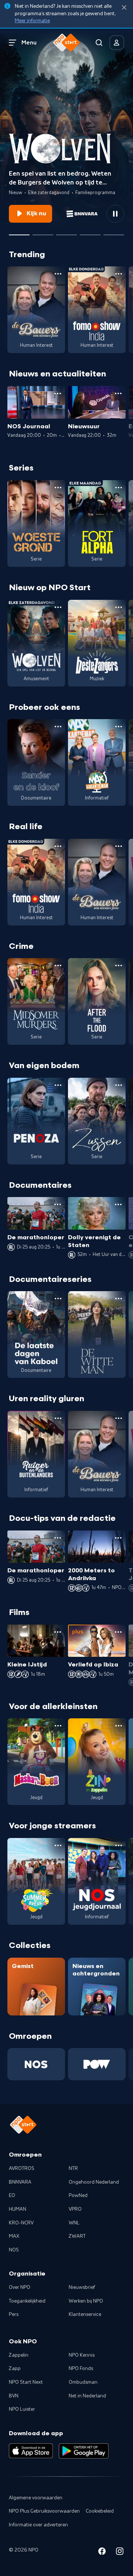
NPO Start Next (26, 2382)
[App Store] (31, 2451)
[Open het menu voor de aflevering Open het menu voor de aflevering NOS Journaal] (58, 393)
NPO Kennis (82, 2355)
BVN (14, 2396)
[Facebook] (102, 2552)
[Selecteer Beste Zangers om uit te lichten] (43, 232)
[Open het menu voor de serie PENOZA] (58, 1085)
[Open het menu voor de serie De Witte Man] (119, 1299)
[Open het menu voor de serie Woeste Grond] (58, 488)
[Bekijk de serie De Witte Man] (97, 1334)
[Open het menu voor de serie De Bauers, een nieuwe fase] (58, 274)
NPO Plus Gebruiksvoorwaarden (44, 2511)
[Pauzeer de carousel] (115, 214)
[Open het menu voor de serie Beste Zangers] (119, 607)
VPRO (75, 2209)
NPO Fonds (81, 2369)
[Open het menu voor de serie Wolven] (58, 607)
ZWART (77, 2236)
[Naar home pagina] (66, 43)
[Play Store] (84, 2451)
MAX (14, 2236)
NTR (73, 2168)
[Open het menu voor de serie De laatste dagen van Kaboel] (58, 1299)
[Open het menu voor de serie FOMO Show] (119, 274)
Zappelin (19, 2355)
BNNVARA (20, 2182)
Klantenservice (85, 2314)
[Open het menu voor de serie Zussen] (119, 1085)
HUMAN (18, 2209)
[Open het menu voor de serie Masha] (58, 1726)
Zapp (15, 2369)
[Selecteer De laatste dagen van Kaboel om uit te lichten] (66, 232)
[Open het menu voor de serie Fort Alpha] (119, 488)
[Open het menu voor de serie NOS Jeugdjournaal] (119, 1845)
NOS (14, 2250)
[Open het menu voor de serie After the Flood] (119, 965)
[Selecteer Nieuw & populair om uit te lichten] (114, 232)
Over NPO (20, 2287)
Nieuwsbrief (82, 2287)
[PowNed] (97, 2064)
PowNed (78, 2196)
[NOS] (36, 2064)
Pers (14, 2314)
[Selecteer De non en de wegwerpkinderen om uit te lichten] (90, 232)
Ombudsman (83, 2382)
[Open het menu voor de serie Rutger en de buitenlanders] (58, 1418)
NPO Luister (22, 2409)
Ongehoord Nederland (94, 2182)
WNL (74, 2223)
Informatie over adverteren (38, 2525)
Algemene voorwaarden (36, 2498)
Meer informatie (32, 21)
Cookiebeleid (100, 2511)
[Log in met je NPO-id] (117, 43)
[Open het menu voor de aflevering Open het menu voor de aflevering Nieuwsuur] (118, 393)
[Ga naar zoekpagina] (99, 43)
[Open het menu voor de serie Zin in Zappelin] (119, 1726)
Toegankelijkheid (27, 2301)
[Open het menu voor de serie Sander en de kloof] (58, 727)
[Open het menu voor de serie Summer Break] (58, 1845)
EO (12, 2196)
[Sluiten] (124, 8)
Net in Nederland (87, 2396)
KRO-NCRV (21, 2223)
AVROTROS (22, 2168)
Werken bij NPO (86, 2301)
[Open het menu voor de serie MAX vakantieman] (119, 727)
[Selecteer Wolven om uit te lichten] (19, 232)
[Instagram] (120, 2552)
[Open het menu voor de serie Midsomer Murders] (58, 965)
